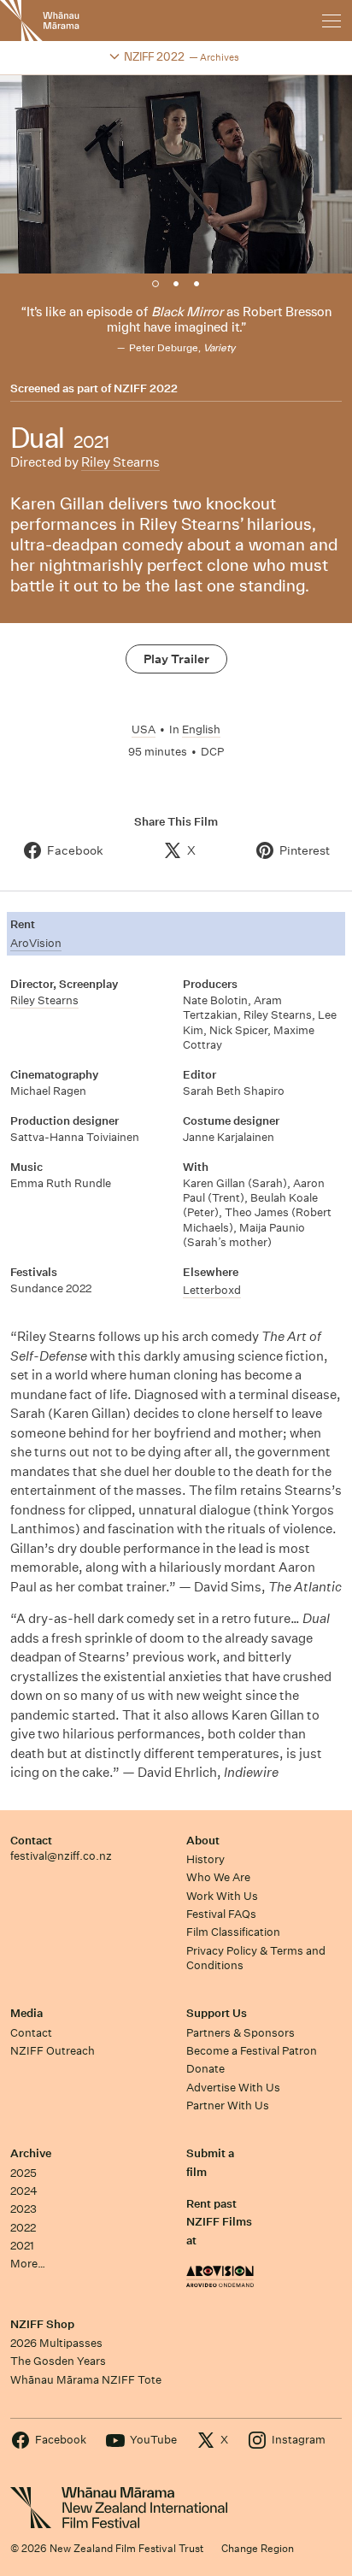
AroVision (36, 943)
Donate (205, 2069)
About (203, 1841)
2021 (22, 2246)
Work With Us (222, 1896)
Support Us (217, 2013)
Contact (31, 1841)
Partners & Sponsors (241, 2033)
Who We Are (218, 1877)
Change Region (258, 2548)
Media (26, 2013)
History (205, 1859)
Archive (31, 2153)
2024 (24, 2191)
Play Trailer (176, 659)
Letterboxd (212, 1290)
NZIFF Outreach (53, 2051)
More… (28, 2264)
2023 (23, 2209)
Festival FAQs (221, 1914)
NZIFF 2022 (146, 389)
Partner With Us (228, 2105)
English (201, 729)
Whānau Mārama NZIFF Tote (86, 2380)
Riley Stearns (120, 462)
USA (144, 729)
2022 (23, 2228)
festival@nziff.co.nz (61, 1856)
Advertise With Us (233, 2088)
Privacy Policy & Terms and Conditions (256, 1958)
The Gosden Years (58, 2361)
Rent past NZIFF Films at (219, 2222)
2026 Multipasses (56, 2343)
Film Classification (233, 1932)
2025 (23, 2173)
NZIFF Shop (42, 2324)
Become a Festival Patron (252, 2051)
